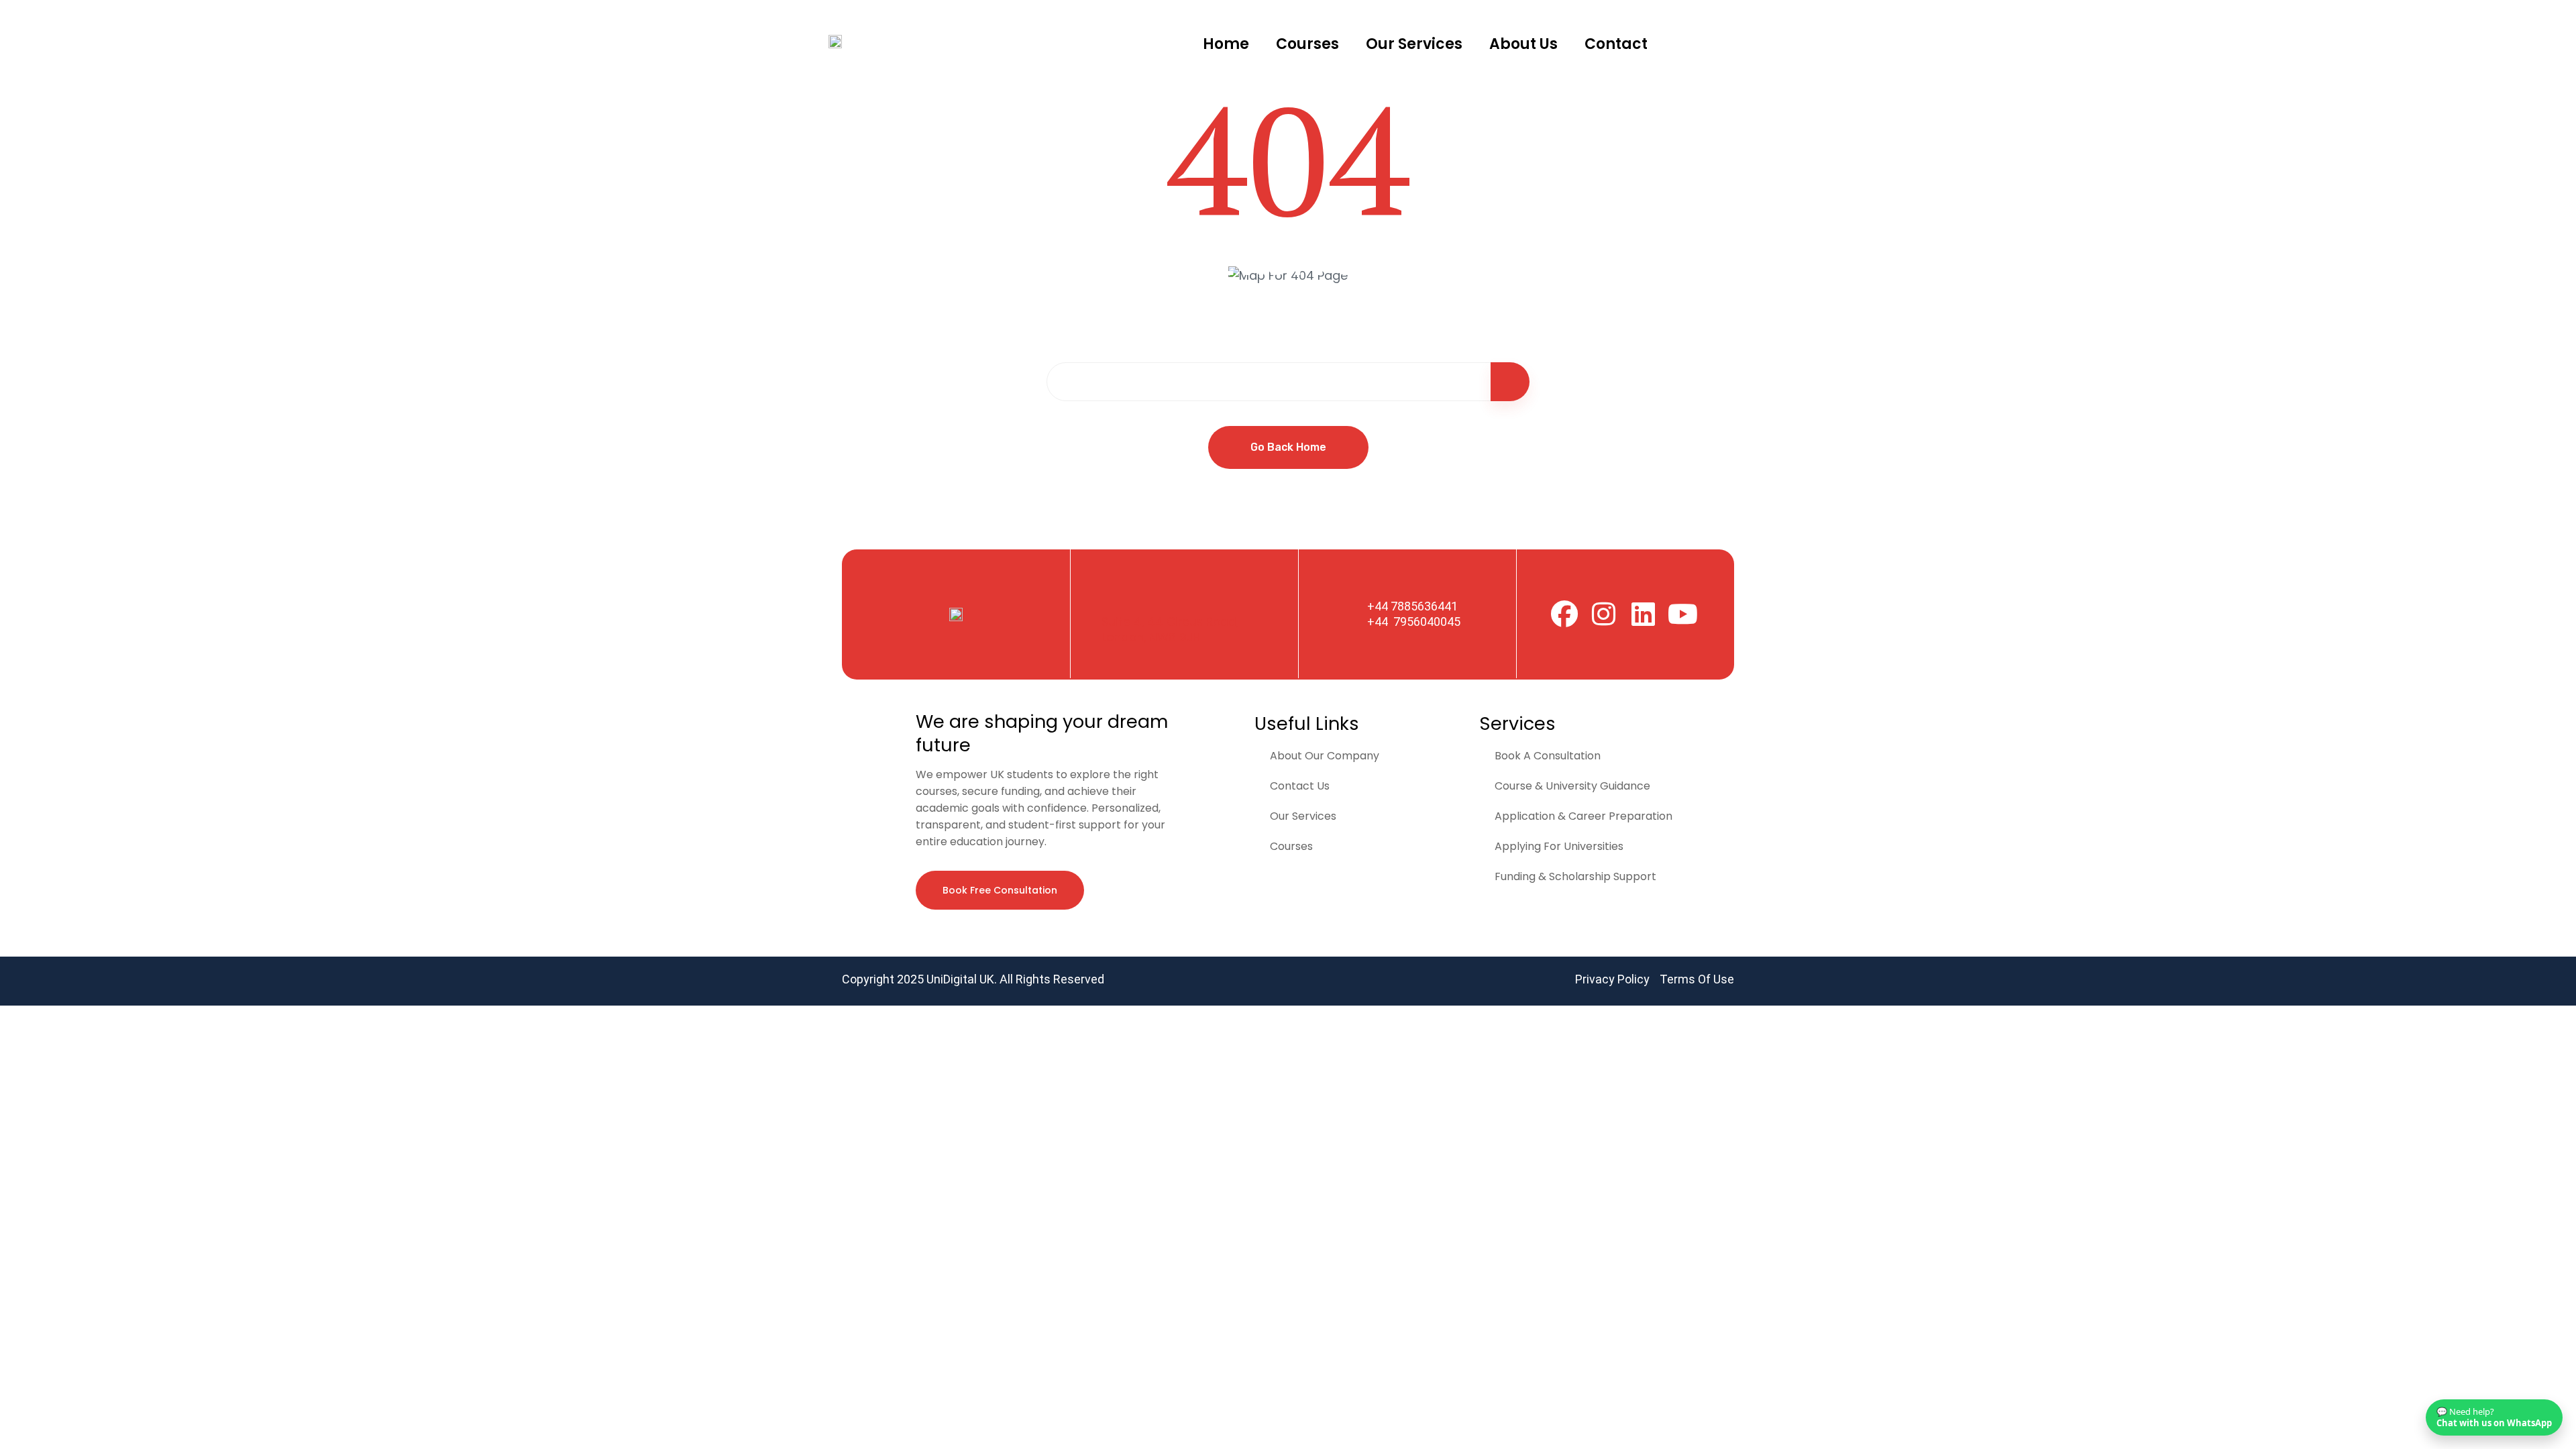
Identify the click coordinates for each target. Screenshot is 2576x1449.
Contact (1616, 44)
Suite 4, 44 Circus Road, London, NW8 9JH (1170, 630)
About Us (1523, 44)
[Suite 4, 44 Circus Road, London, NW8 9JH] (1115, 596)
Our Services (1414, 44)
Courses (1307, 44)
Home (1226, 44)
